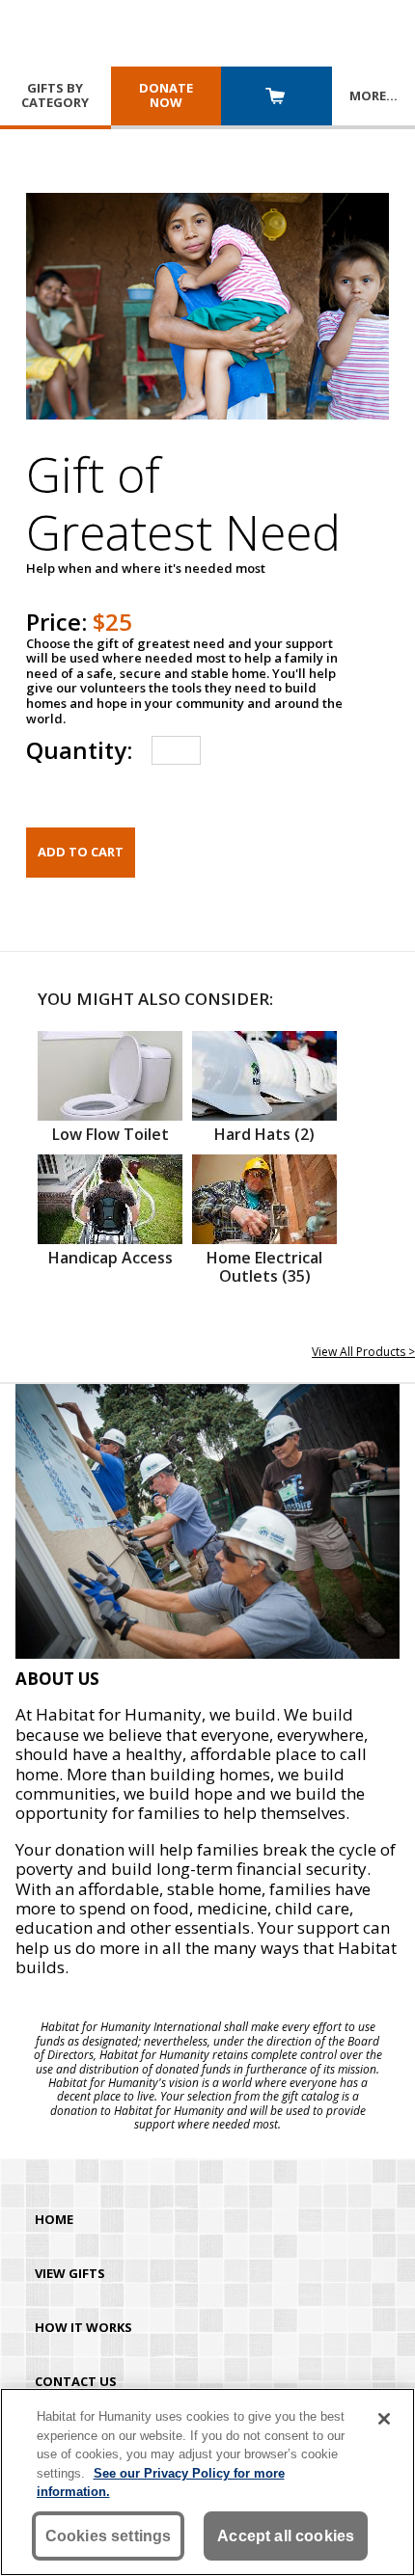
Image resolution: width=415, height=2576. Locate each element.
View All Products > (363, 1352)
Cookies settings (109, 2536)
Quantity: (79, 750)
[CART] (277, 98)
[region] (207, 2482)
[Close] (384, 2419)
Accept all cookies (286, 2536)
